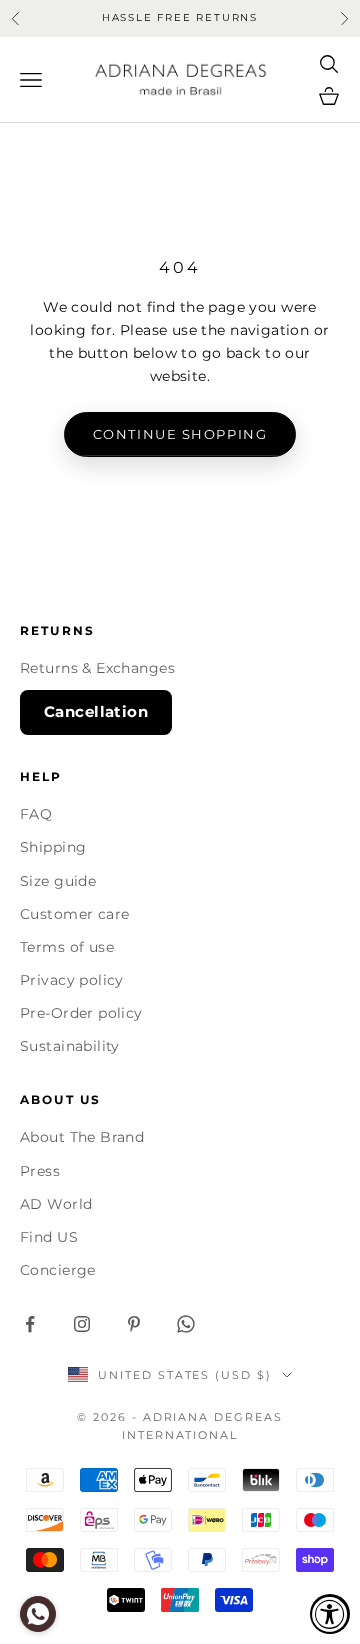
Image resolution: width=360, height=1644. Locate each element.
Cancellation (96, 711)
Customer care (74, 914)
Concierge (58, 1270)
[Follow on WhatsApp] (186, 1324)
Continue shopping (180, 434)
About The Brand (82, 1137)
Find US (49, 1237)
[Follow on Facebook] (30, 1324)
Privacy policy (72, 980)
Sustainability (70, 1046)
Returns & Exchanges (97, 668)
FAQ (36, 814)
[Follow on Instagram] (82, 1324)
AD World (56, 1204)
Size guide (58, 881)
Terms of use (67, 947)
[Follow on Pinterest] (134, 1324)
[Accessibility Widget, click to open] (330, 1614)
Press (40, 1171)
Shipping (53, 847)
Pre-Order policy (81, 1013)
